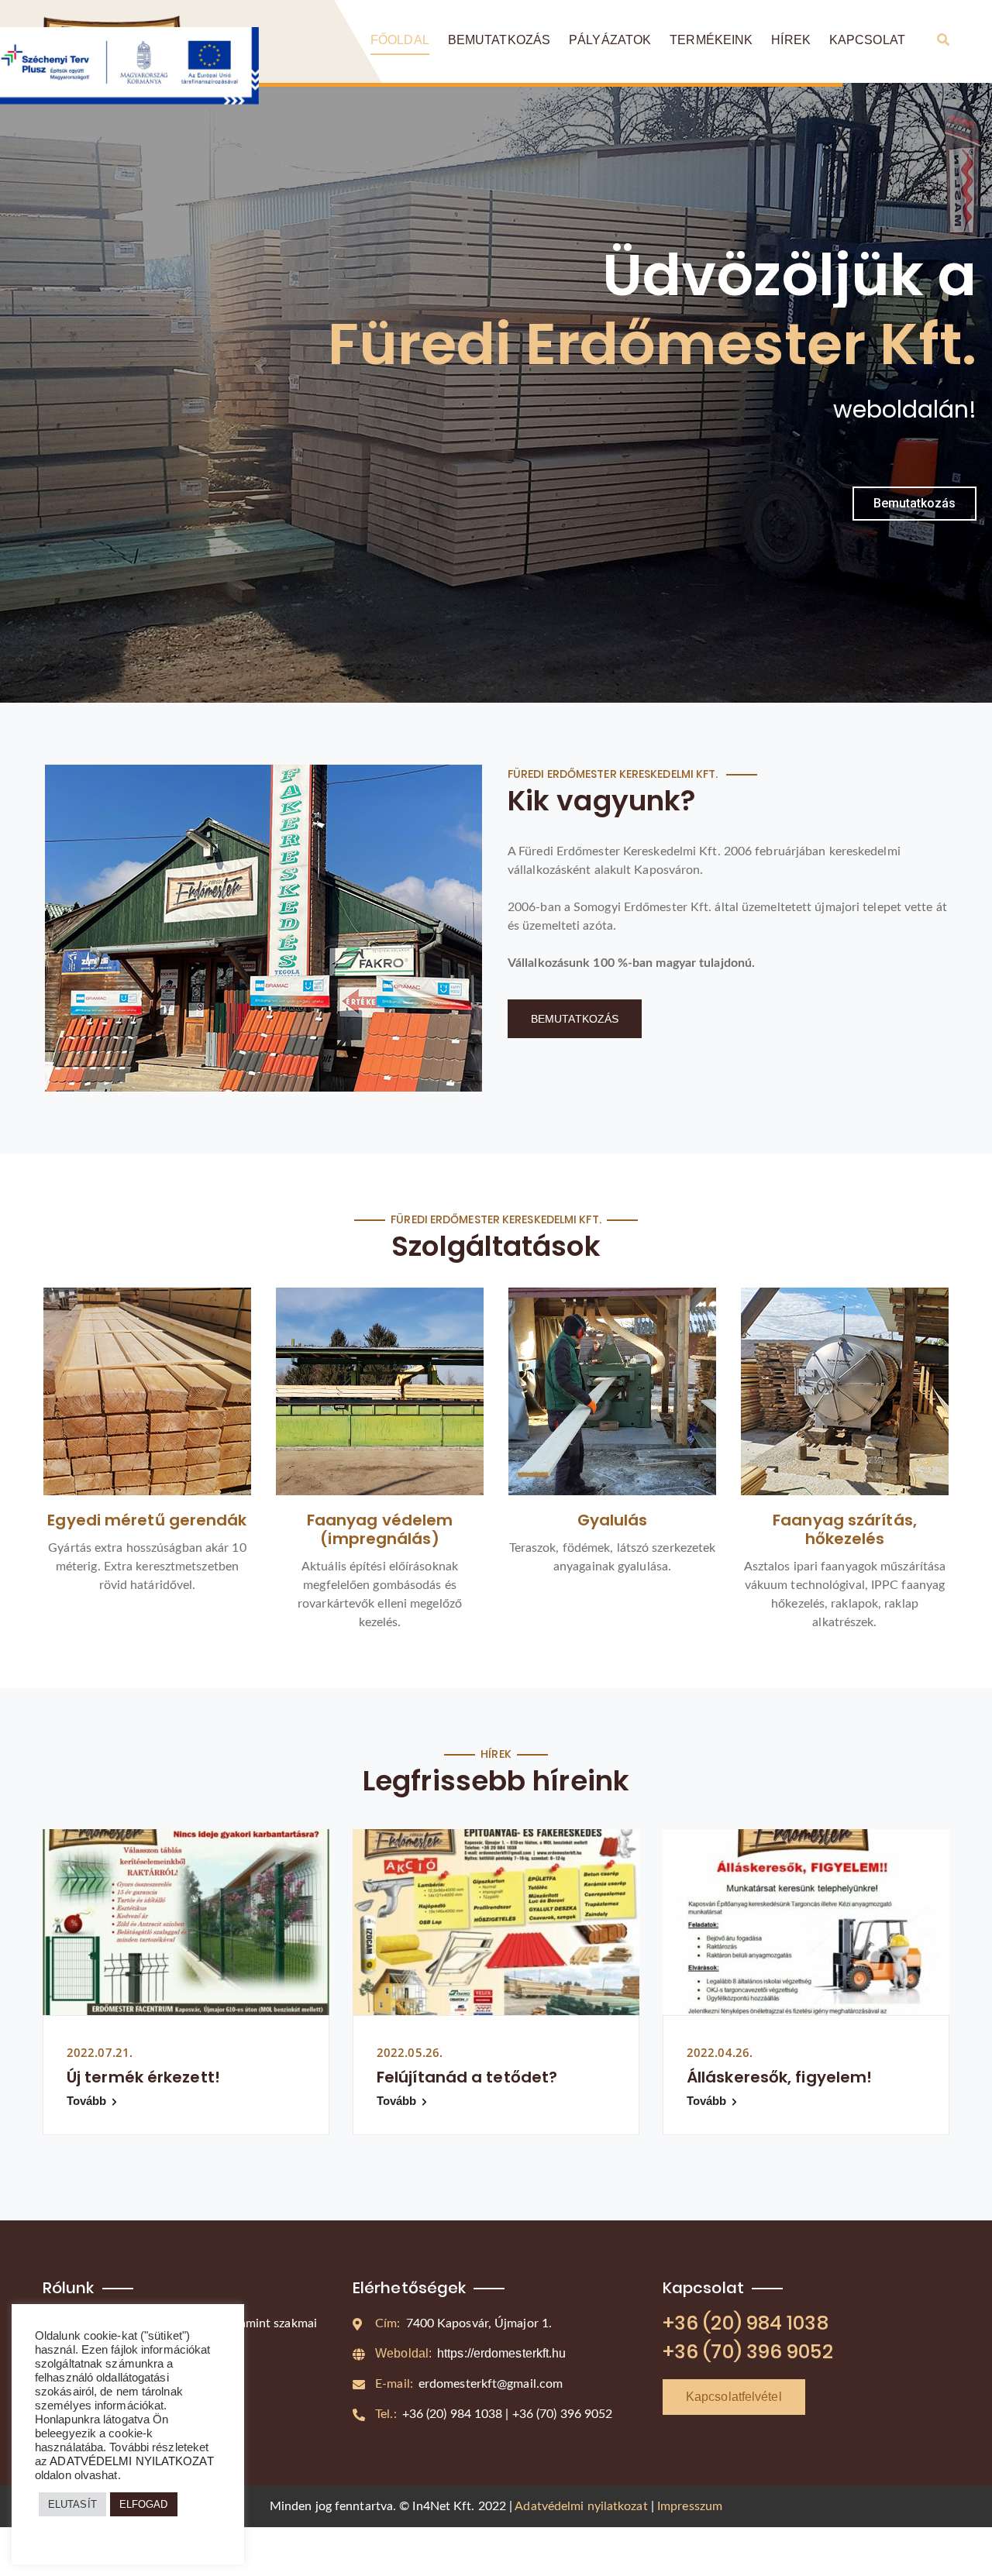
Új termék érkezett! (143, 2077)
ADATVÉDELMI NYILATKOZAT (131, 2461)
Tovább (87, 2101)
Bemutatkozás (499, 40)
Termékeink (711, 40)
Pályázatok (610, 40)
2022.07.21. (100, 2052)
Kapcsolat (867, 40)
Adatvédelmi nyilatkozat (581, 2506)
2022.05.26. (410, 2052)
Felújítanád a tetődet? (467, 2077)
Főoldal (400, 40)
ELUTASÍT (72, 2504)
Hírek (791, 40)
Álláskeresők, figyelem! (779, 2077)
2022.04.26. (720, 2052)
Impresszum (690, 2506)
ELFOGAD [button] (144, 2504)
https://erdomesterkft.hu (470, 2353)
